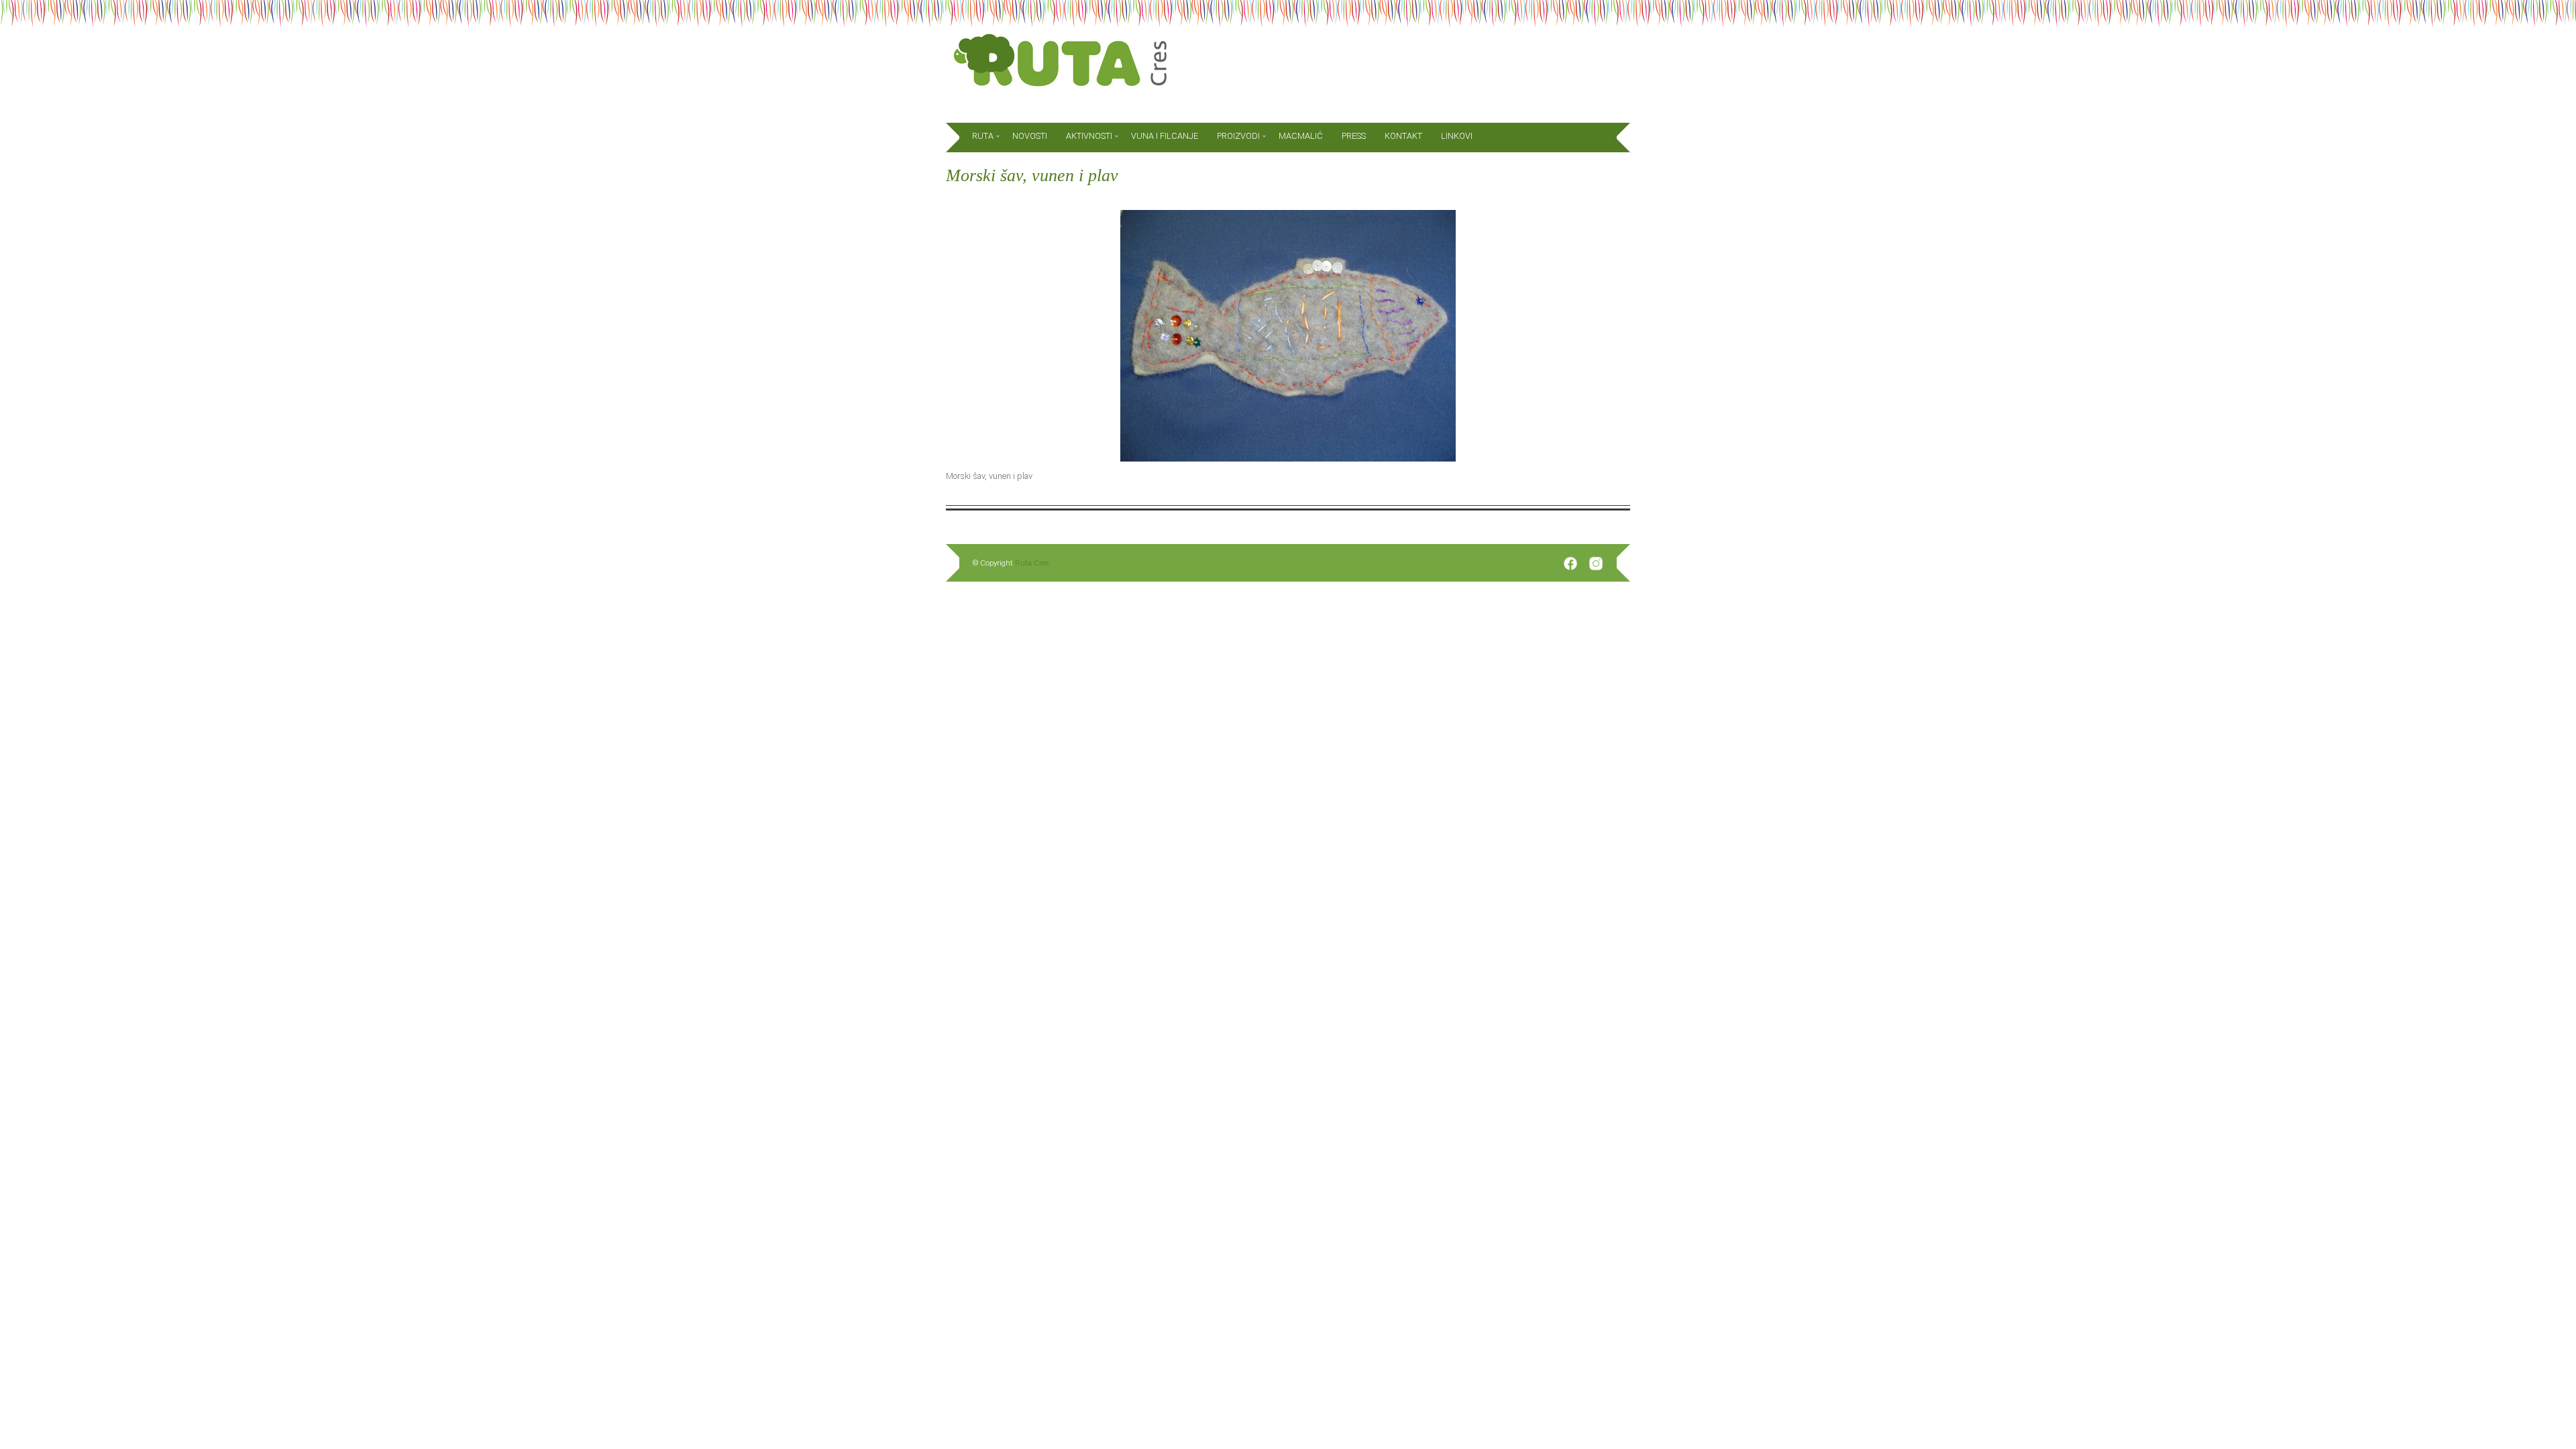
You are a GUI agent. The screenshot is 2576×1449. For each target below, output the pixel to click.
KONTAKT (1403, 136)
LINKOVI (1457, 136)
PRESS (1354, 136)
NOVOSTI (1030, 136)
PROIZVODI (1238, 136)
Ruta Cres (1032, 563)
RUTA (983, 136)
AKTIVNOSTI (1089, 136)
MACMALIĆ (1301, 136)
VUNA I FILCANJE (1165, 136)
